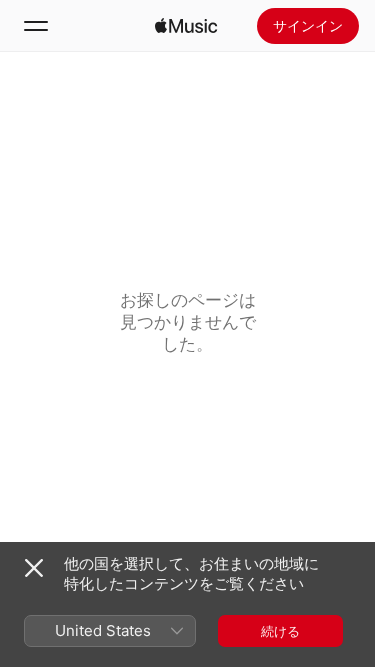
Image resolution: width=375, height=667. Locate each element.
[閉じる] (34, 568)
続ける (280, 631)
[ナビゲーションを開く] (36, 26)
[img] (186, 26)
